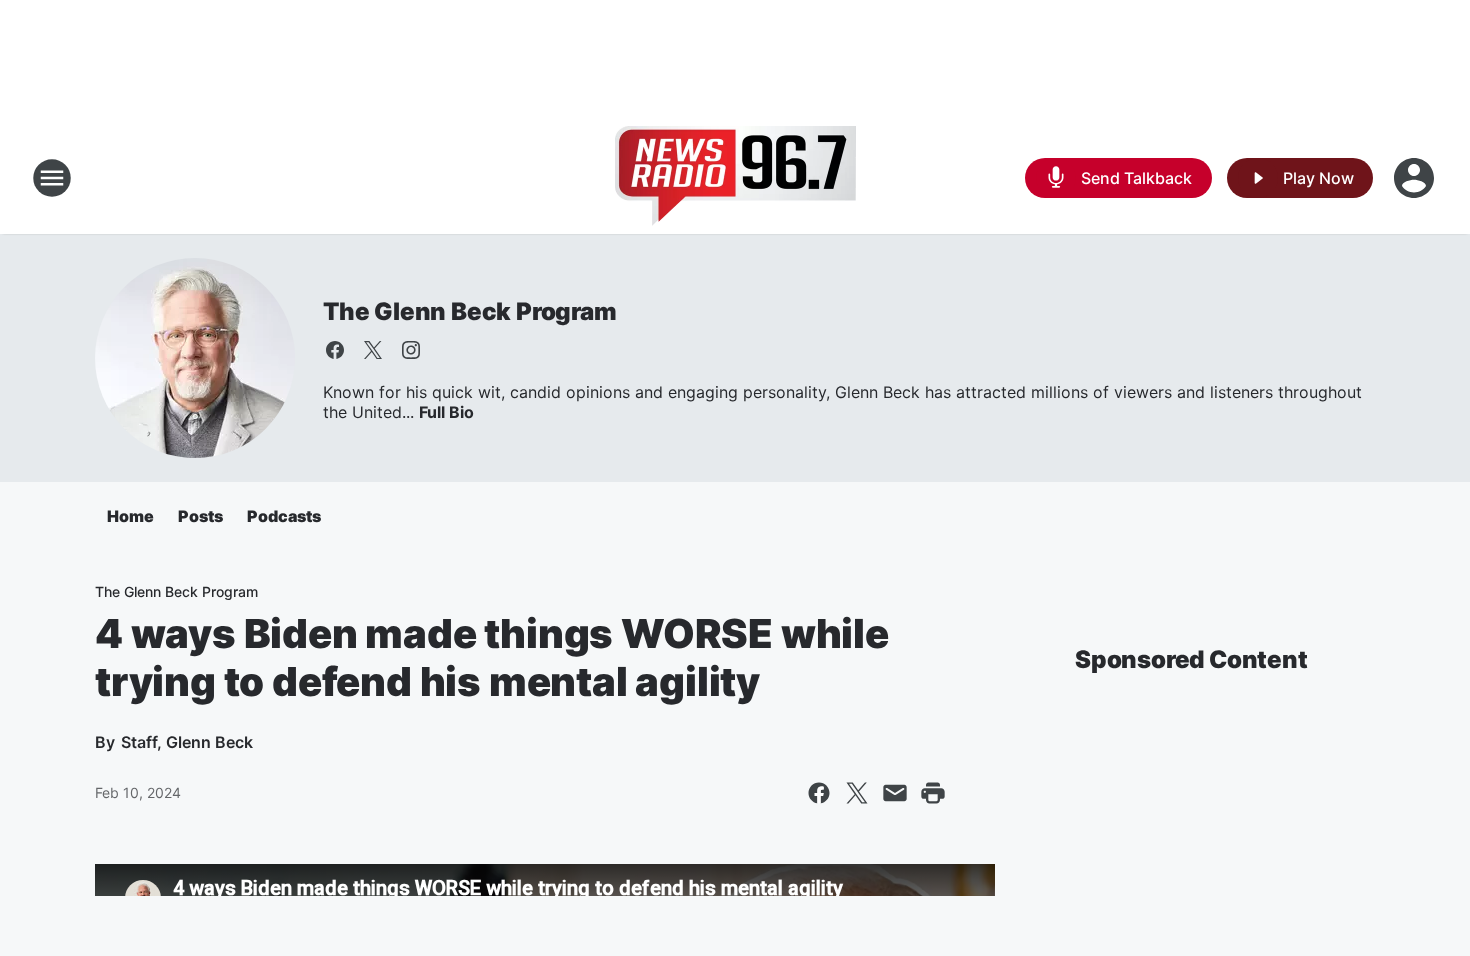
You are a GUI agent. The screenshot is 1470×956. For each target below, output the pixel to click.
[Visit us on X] (373, 350)
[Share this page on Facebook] (819, 793)
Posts (200, 516)
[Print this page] (933, 793)
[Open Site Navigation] (52, 178)
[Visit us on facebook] (335, 350)
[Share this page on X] (857, 793)
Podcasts (284, 516)
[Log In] (1416, 178)
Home (130, 516)
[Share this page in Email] (895, 793)
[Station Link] (735, 178)
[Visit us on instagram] (411, 350)
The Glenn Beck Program (470, 311)
